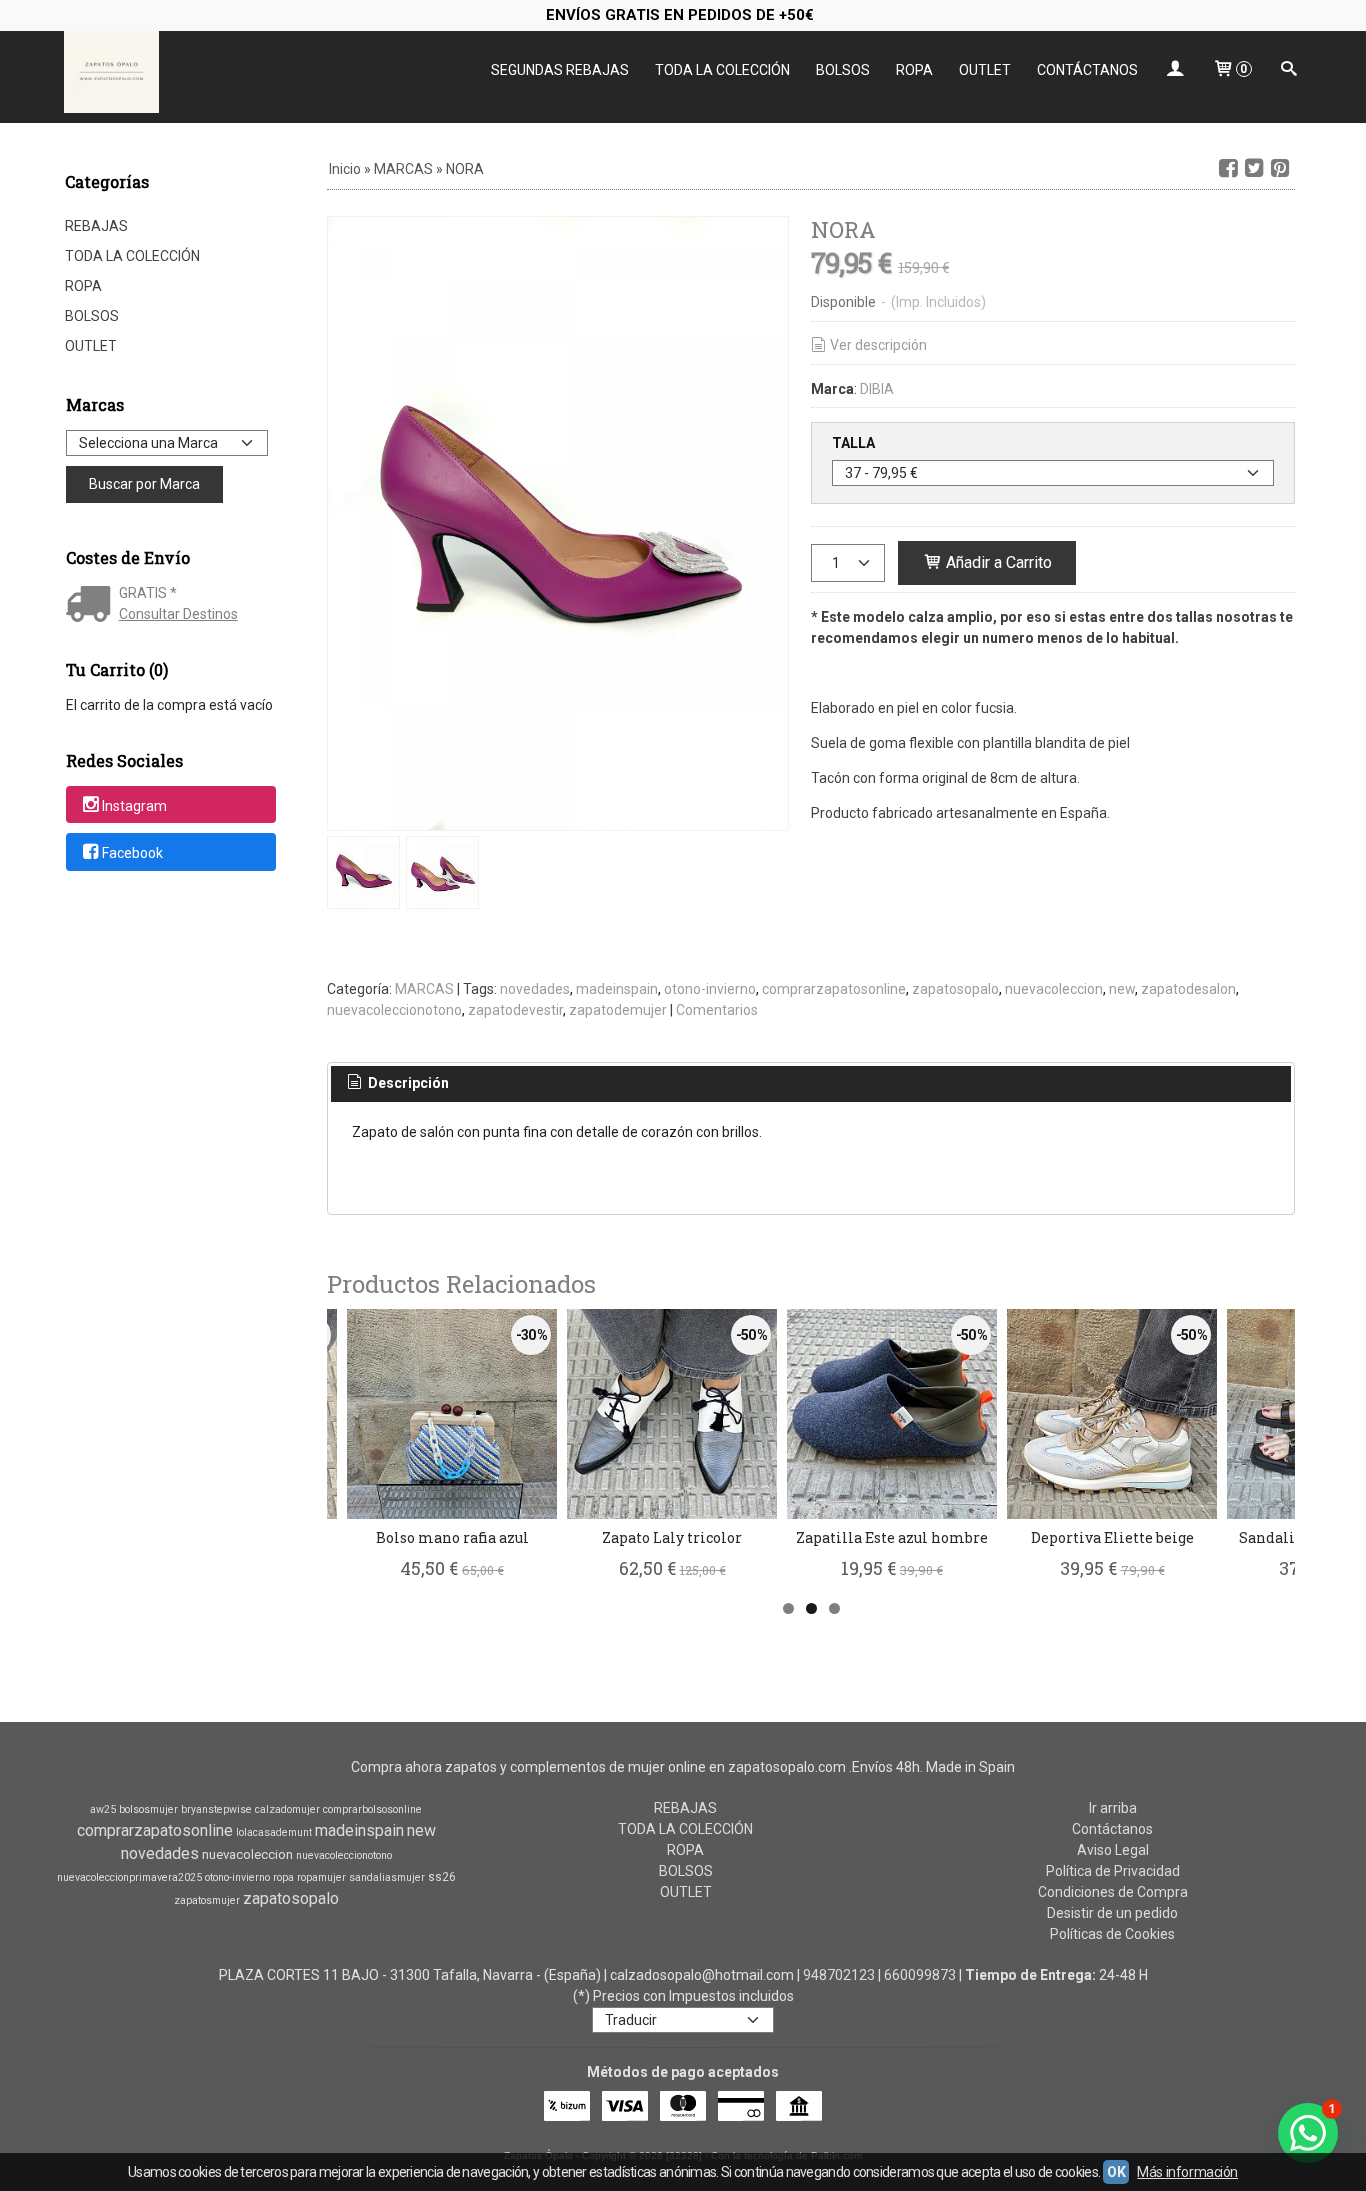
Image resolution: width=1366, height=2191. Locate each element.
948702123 (839, 1975)
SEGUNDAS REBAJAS (560, 70)
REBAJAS (96, 226)
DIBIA (877, 389)
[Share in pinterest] (1280, 168)
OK (1116, 2172)
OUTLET (985, 70)
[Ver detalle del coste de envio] (92, 606)
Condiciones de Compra (1113, 1892)
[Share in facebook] (1228, 168)
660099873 (920, 1975)
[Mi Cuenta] (1175, 70)
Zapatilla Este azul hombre (892, 1537)
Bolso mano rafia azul (452, 1537)
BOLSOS (843, 70)
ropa (283, 1877)
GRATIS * (148, 593)
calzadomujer (287, 1809)
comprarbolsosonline (372, 1809)
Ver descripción (878, 345)
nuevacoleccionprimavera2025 (129, 1877)
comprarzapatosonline (834, 989)
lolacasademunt (274, 1832)
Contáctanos (1112, 1829)
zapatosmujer (207, 1900)
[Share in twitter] (1254, 168)
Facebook (132, 853)
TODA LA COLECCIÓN (722, 70)
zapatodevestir (515, 1010)
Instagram (134, 806)
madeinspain (617, 989)
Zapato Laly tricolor (672, 1537)
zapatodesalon (1188, 989)
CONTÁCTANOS (1087, 70)
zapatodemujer (618, 1010)
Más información (1187, 2172)
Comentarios (717, 1010)
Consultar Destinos (178, 614)
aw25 (103, 1809)
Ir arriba (1113, 1808)
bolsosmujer (148, 1809)
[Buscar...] (1289, 70)
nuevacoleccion (1054, 989)
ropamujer (321, 1877)
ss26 (442, 1877)
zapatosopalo (955, 989)
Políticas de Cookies (1112, 1934)
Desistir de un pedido (1112, 1913)
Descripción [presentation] (407, 1083)
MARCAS (424, 989)
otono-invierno (710, 989)
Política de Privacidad (1113, 1871)
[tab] (397, 1084)
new (1122, 989)
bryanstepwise (216, 1809)
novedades (535, 989)
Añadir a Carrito (997, 562)
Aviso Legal (1113, 1850)
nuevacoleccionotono (394, 1010)
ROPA (914, 70)
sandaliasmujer (387, 1877)
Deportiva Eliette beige (1112, 1537)
